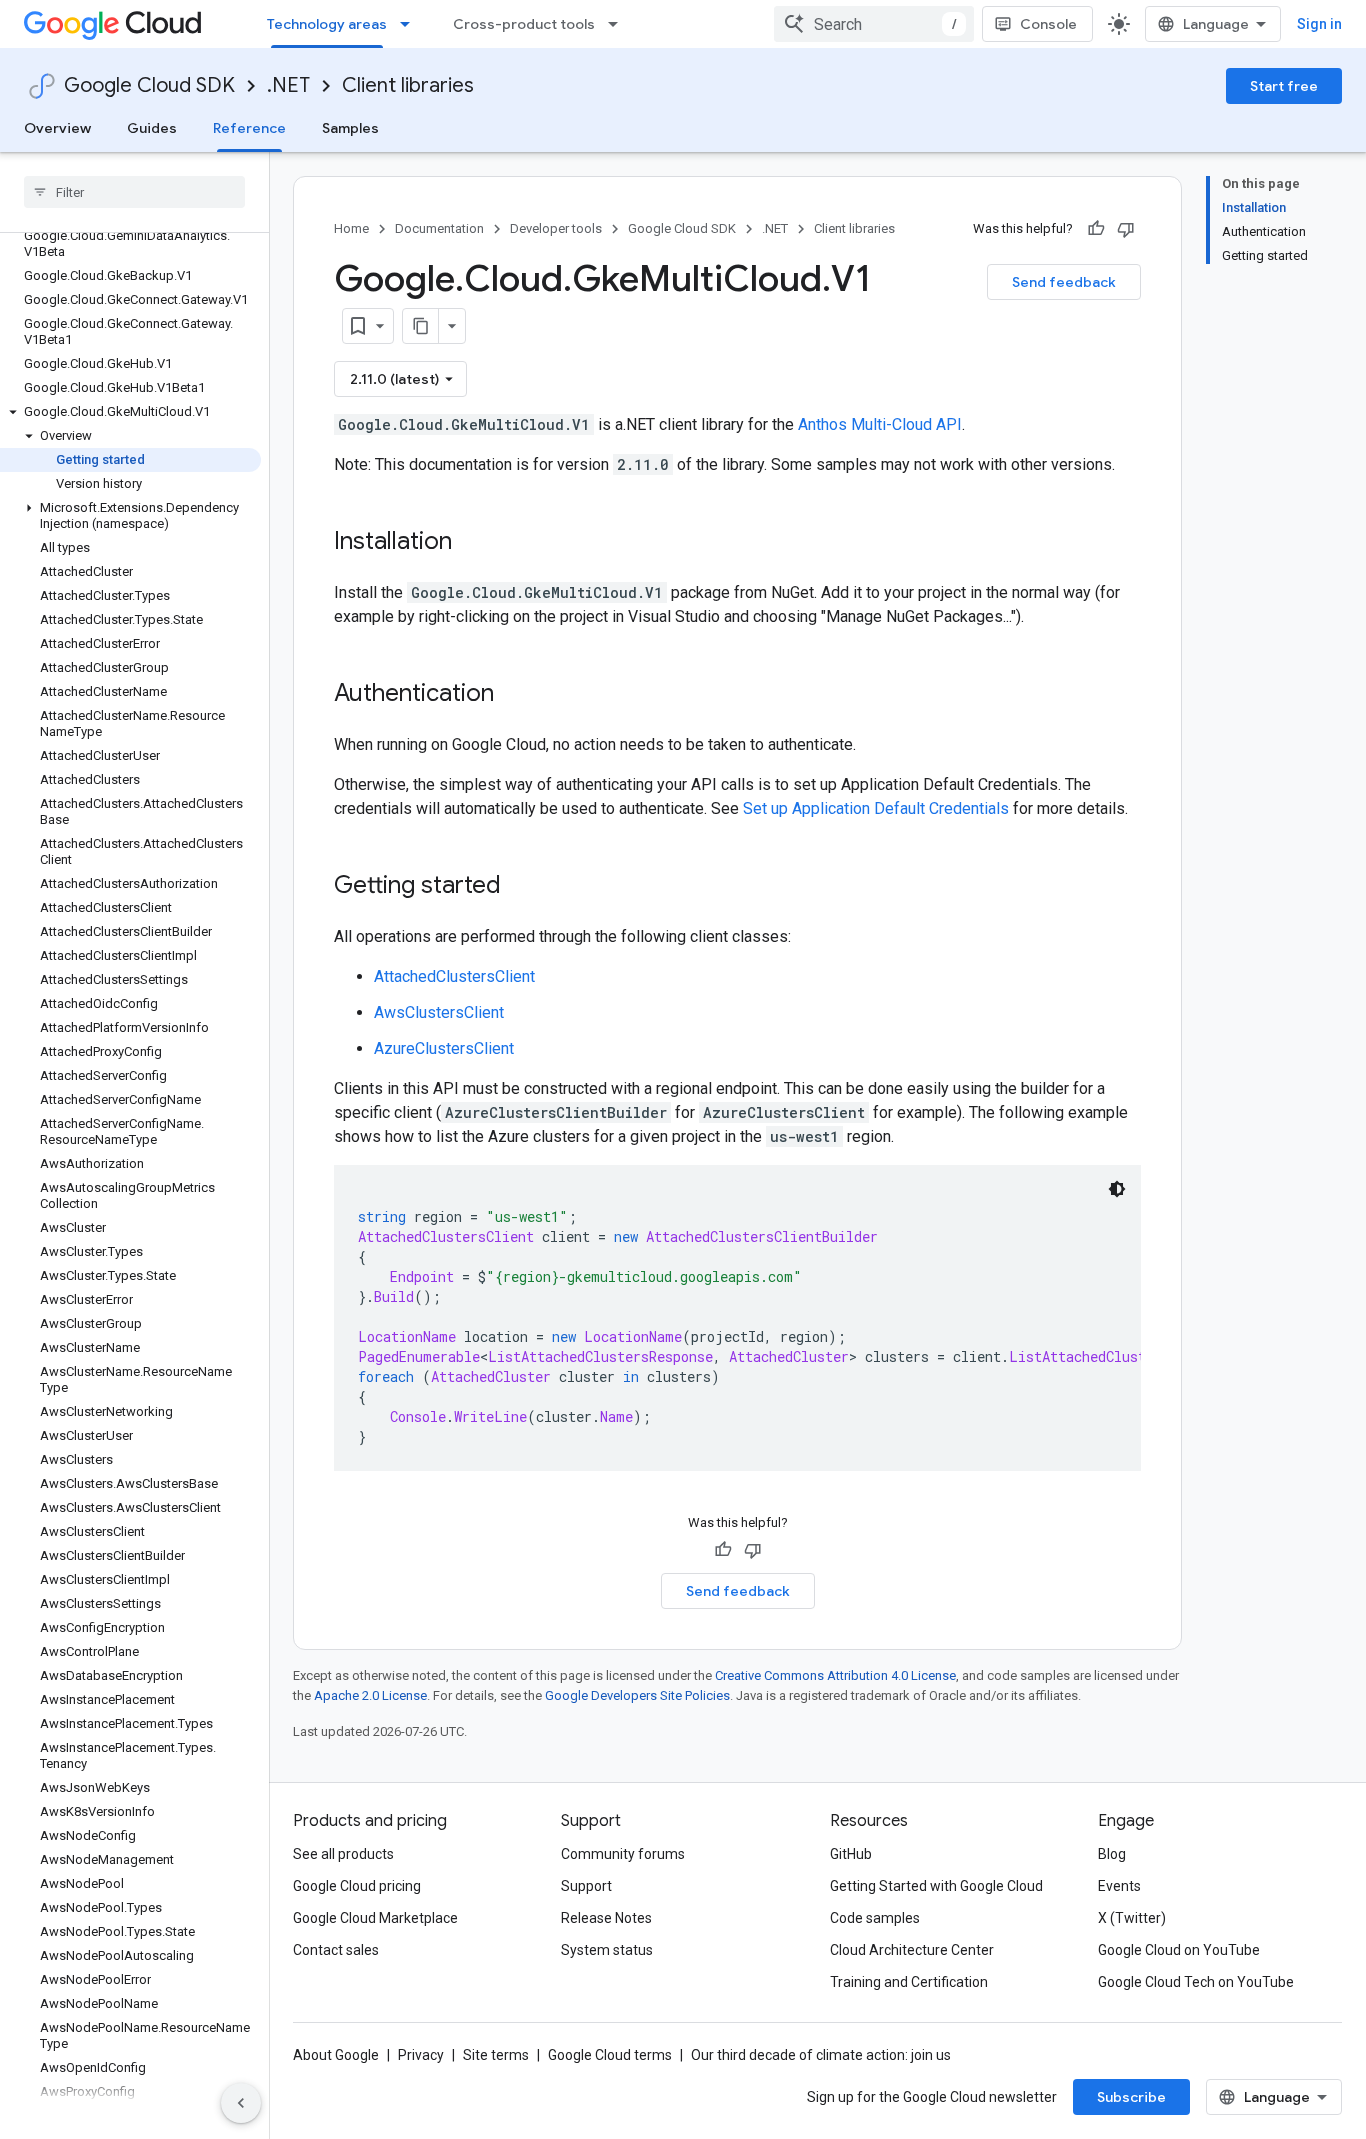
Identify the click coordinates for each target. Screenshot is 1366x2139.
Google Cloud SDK (149, 85)
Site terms (496, 2055)
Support (586, 1886)
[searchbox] (134, 192)
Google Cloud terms (610, 2055)
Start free (1284, 86)
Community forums (623, 1854)
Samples (350, 128)
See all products (343, 1854)
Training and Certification (909, 1982)
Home (351, 228)
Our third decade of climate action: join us (821, 2055)
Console (1048, 24)
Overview (57, 128)
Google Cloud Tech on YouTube (1196, 1982)
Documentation (439, 228)
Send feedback (1064, 282)
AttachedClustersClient (454, 976)
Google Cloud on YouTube (1179, 1950)
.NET (288, 85)
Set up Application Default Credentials (876, 808)
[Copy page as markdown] (421, 326)
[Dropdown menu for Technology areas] (411, 24)
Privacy (421, 2055)
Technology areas (327, 24)
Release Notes (606, 1918)
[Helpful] (1096, 229)
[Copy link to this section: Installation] (472, 543)
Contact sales (336, 1950)
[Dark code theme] (1117, 1189)
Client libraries (408, 85)
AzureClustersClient (444, 1048)
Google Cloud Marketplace (375, 1918)
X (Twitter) (1132, 1918)
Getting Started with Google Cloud (936, 1886)
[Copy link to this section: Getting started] (521, 887)
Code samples (875, 1918)
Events (1119, 1886)
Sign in (1319, 24)
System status (607, 1950)
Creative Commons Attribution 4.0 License (835, 1675)
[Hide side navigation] (241, 2103)
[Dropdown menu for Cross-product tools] (619, 24)
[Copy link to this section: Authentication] (514, 695)
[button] (130, 412)
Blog (1112, 1854)
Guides (152, 128)
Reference (249, 128)
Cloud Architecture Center (912, 1950)
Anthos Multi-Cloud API (880, 424)
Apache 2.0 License (370, 1695)
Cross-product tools (524, 24)
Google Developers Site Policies (637, 1695)
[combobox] (874, 24)
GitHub (851, 1854)
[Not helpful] (1126, 229)
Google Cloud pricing (357, 1886)
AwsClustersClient (439, 1012)
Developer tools (556, 228)
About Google (336, 2055)
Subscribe (1131, 2097)
